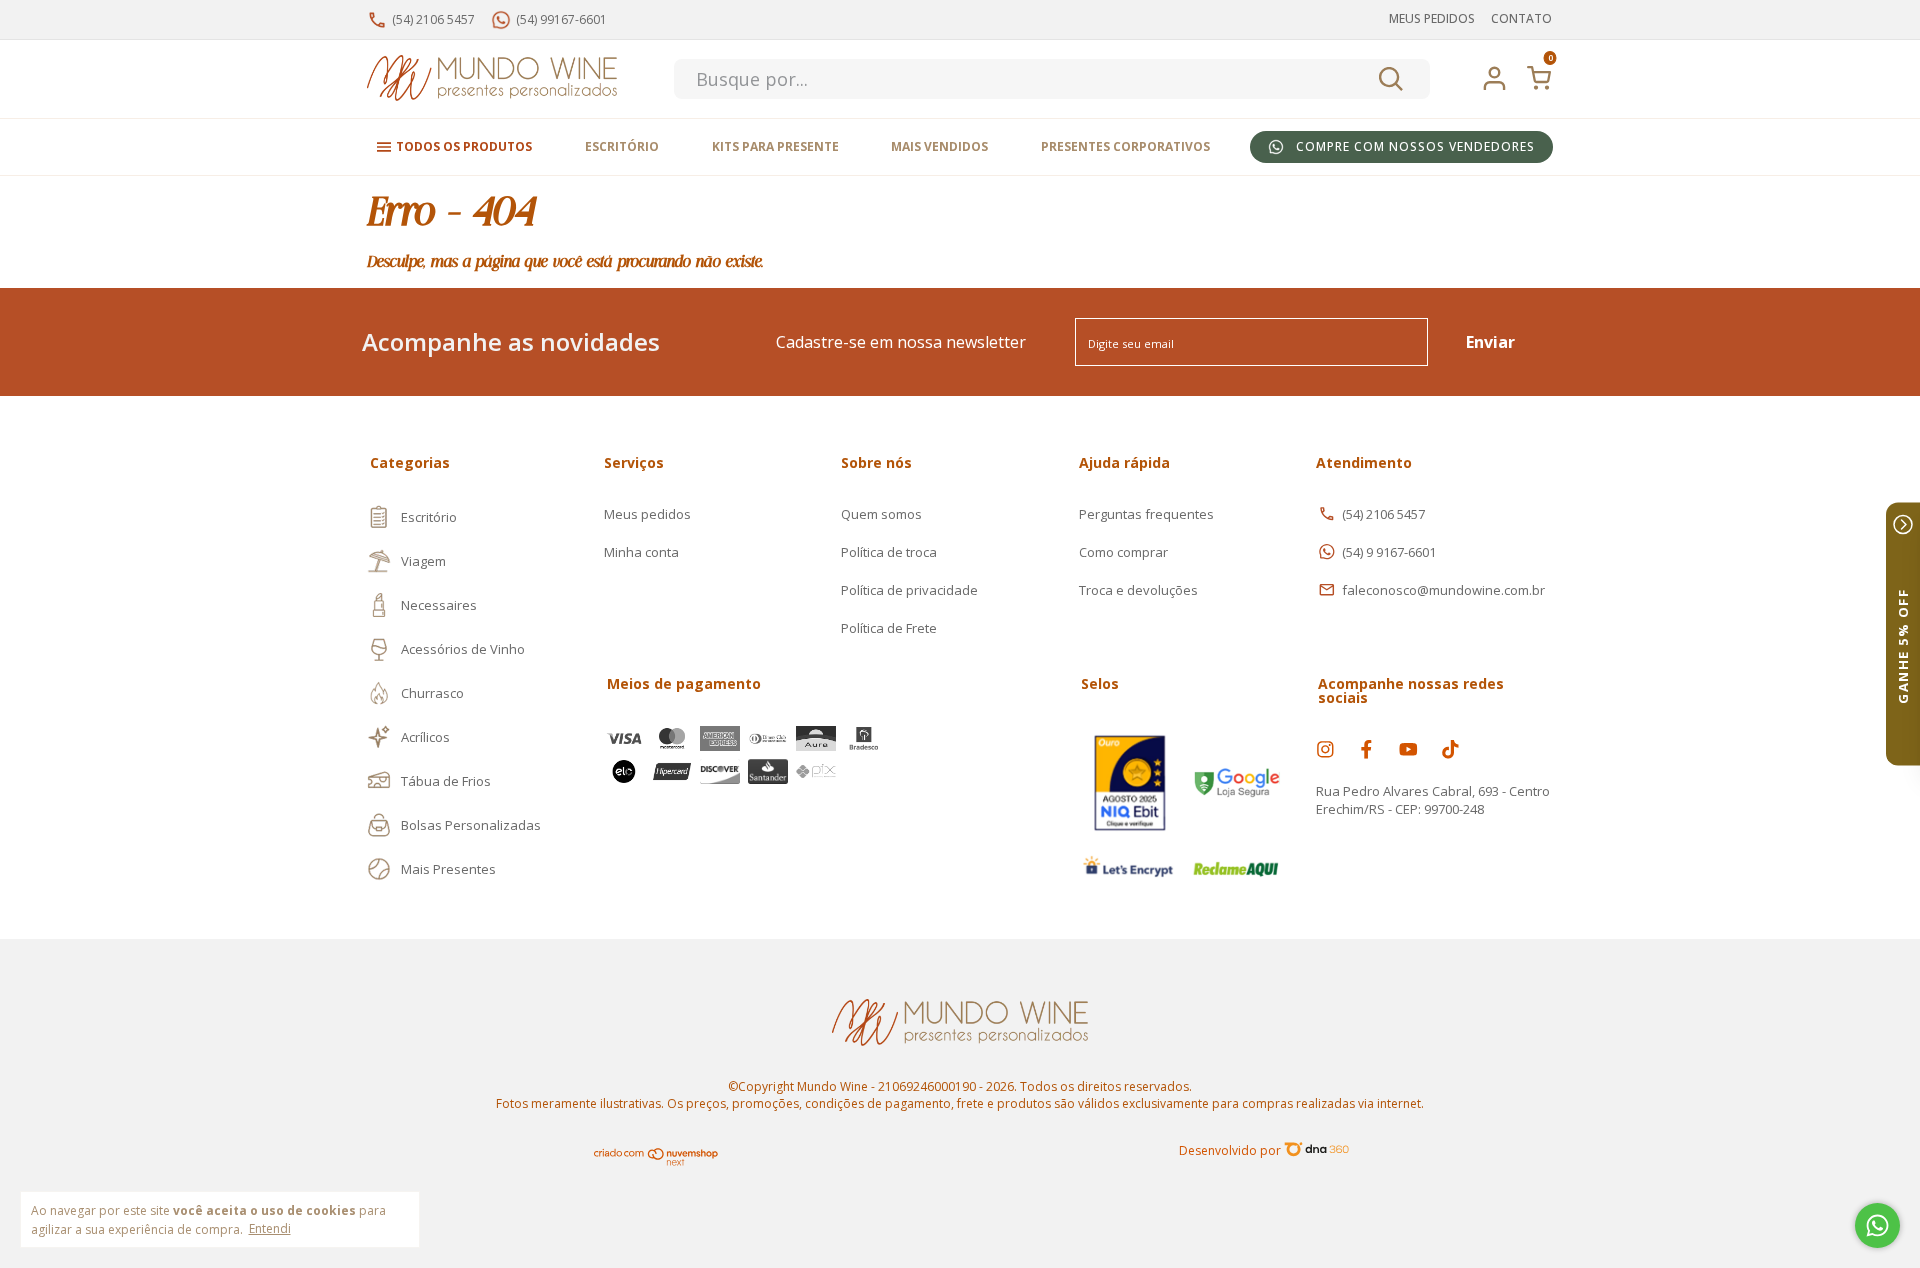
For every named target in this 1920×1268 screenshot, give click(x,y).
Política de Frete (889, 628)
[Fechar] (1903, 525)
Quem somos (881, 514)
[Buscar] (1389, 79)
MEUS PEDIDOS (1432, 18)
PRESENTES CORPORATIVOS (1125, 146)
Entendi (270, 1228)
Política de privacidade (909, 590)
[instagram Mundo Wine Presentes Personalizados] (1325, 749)
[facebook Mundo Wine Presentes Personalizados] (1366, 749)
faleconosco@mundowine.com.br (1443, 590)
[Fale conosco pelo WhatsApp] (1877, 1225)
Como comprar (1123, 552)
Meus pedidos (647, 514)
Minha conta (641, 552)
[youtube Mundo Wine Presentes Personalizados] (1408, 749)
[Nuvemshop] (656, 1161)
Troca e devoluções (1138, 590)
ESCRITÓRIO (622, 146)
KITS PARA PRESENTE (775, 146)
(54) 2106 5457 (1383, 514)
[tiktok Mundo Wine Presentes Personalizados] (1450, 749)
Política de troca (889, 552)
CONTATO (1521, 18)
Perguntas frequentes (1146, 514)
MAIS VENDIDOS (939, 146)
